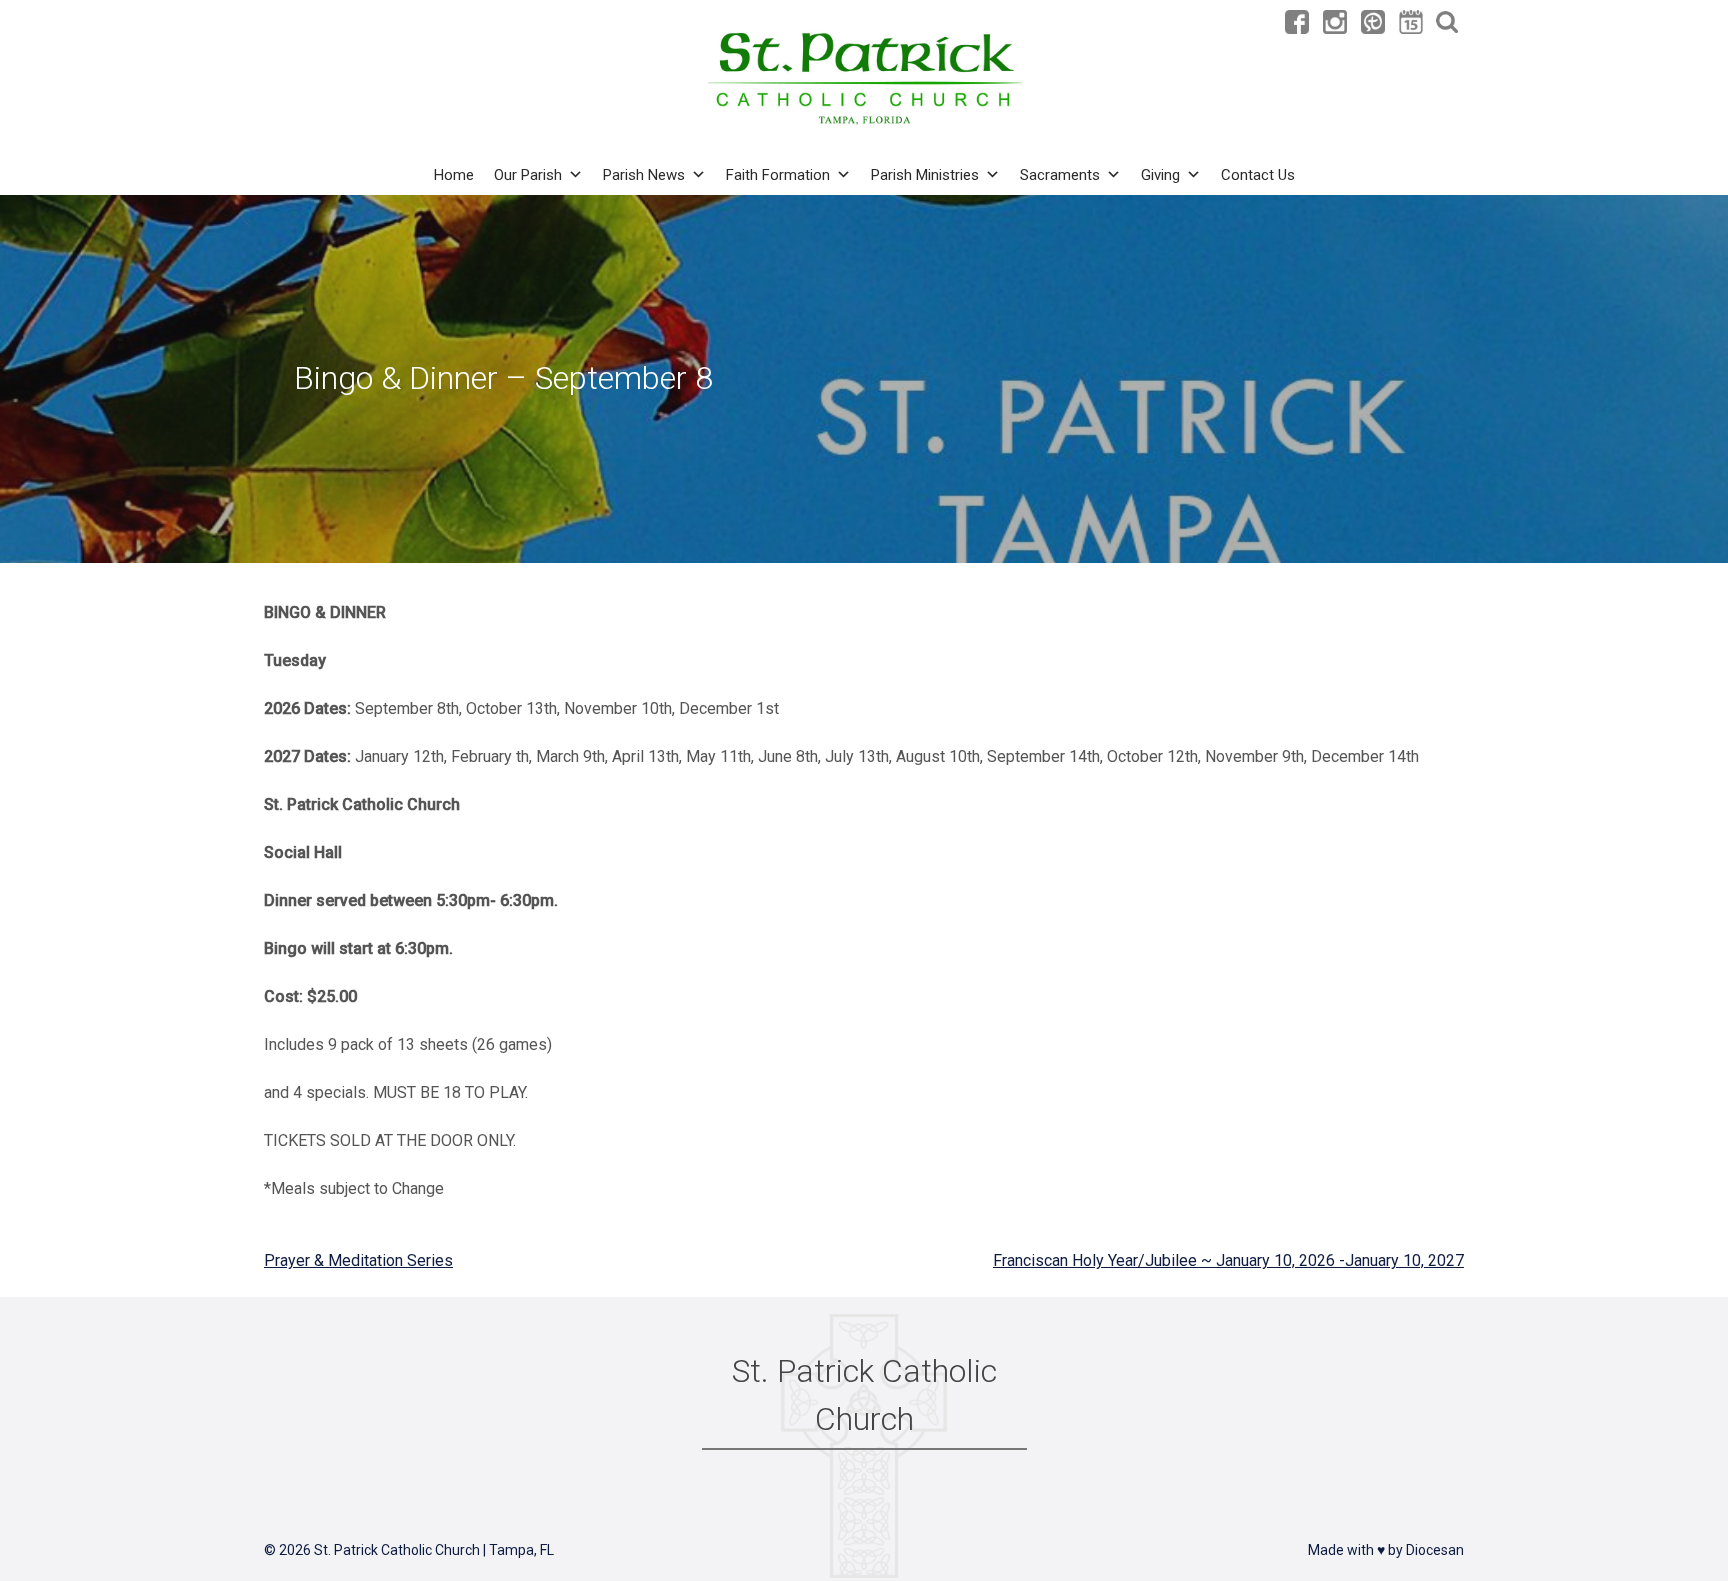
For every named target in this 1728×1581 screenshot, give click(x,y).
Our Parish (528, 175)
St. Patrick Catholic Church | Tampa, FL (434, 1550)
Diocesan (1435, 1550)
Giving (1160, 175)
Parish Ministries (925, 175)
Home (454, 175)
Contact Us (1258, 175)
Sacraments (1060, 175)
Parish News (644, 175)
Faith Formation (778, 175)
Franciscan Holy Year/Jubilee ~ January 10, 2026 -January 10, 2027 (1228, 1260)
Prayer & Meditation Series (358, 1260)
